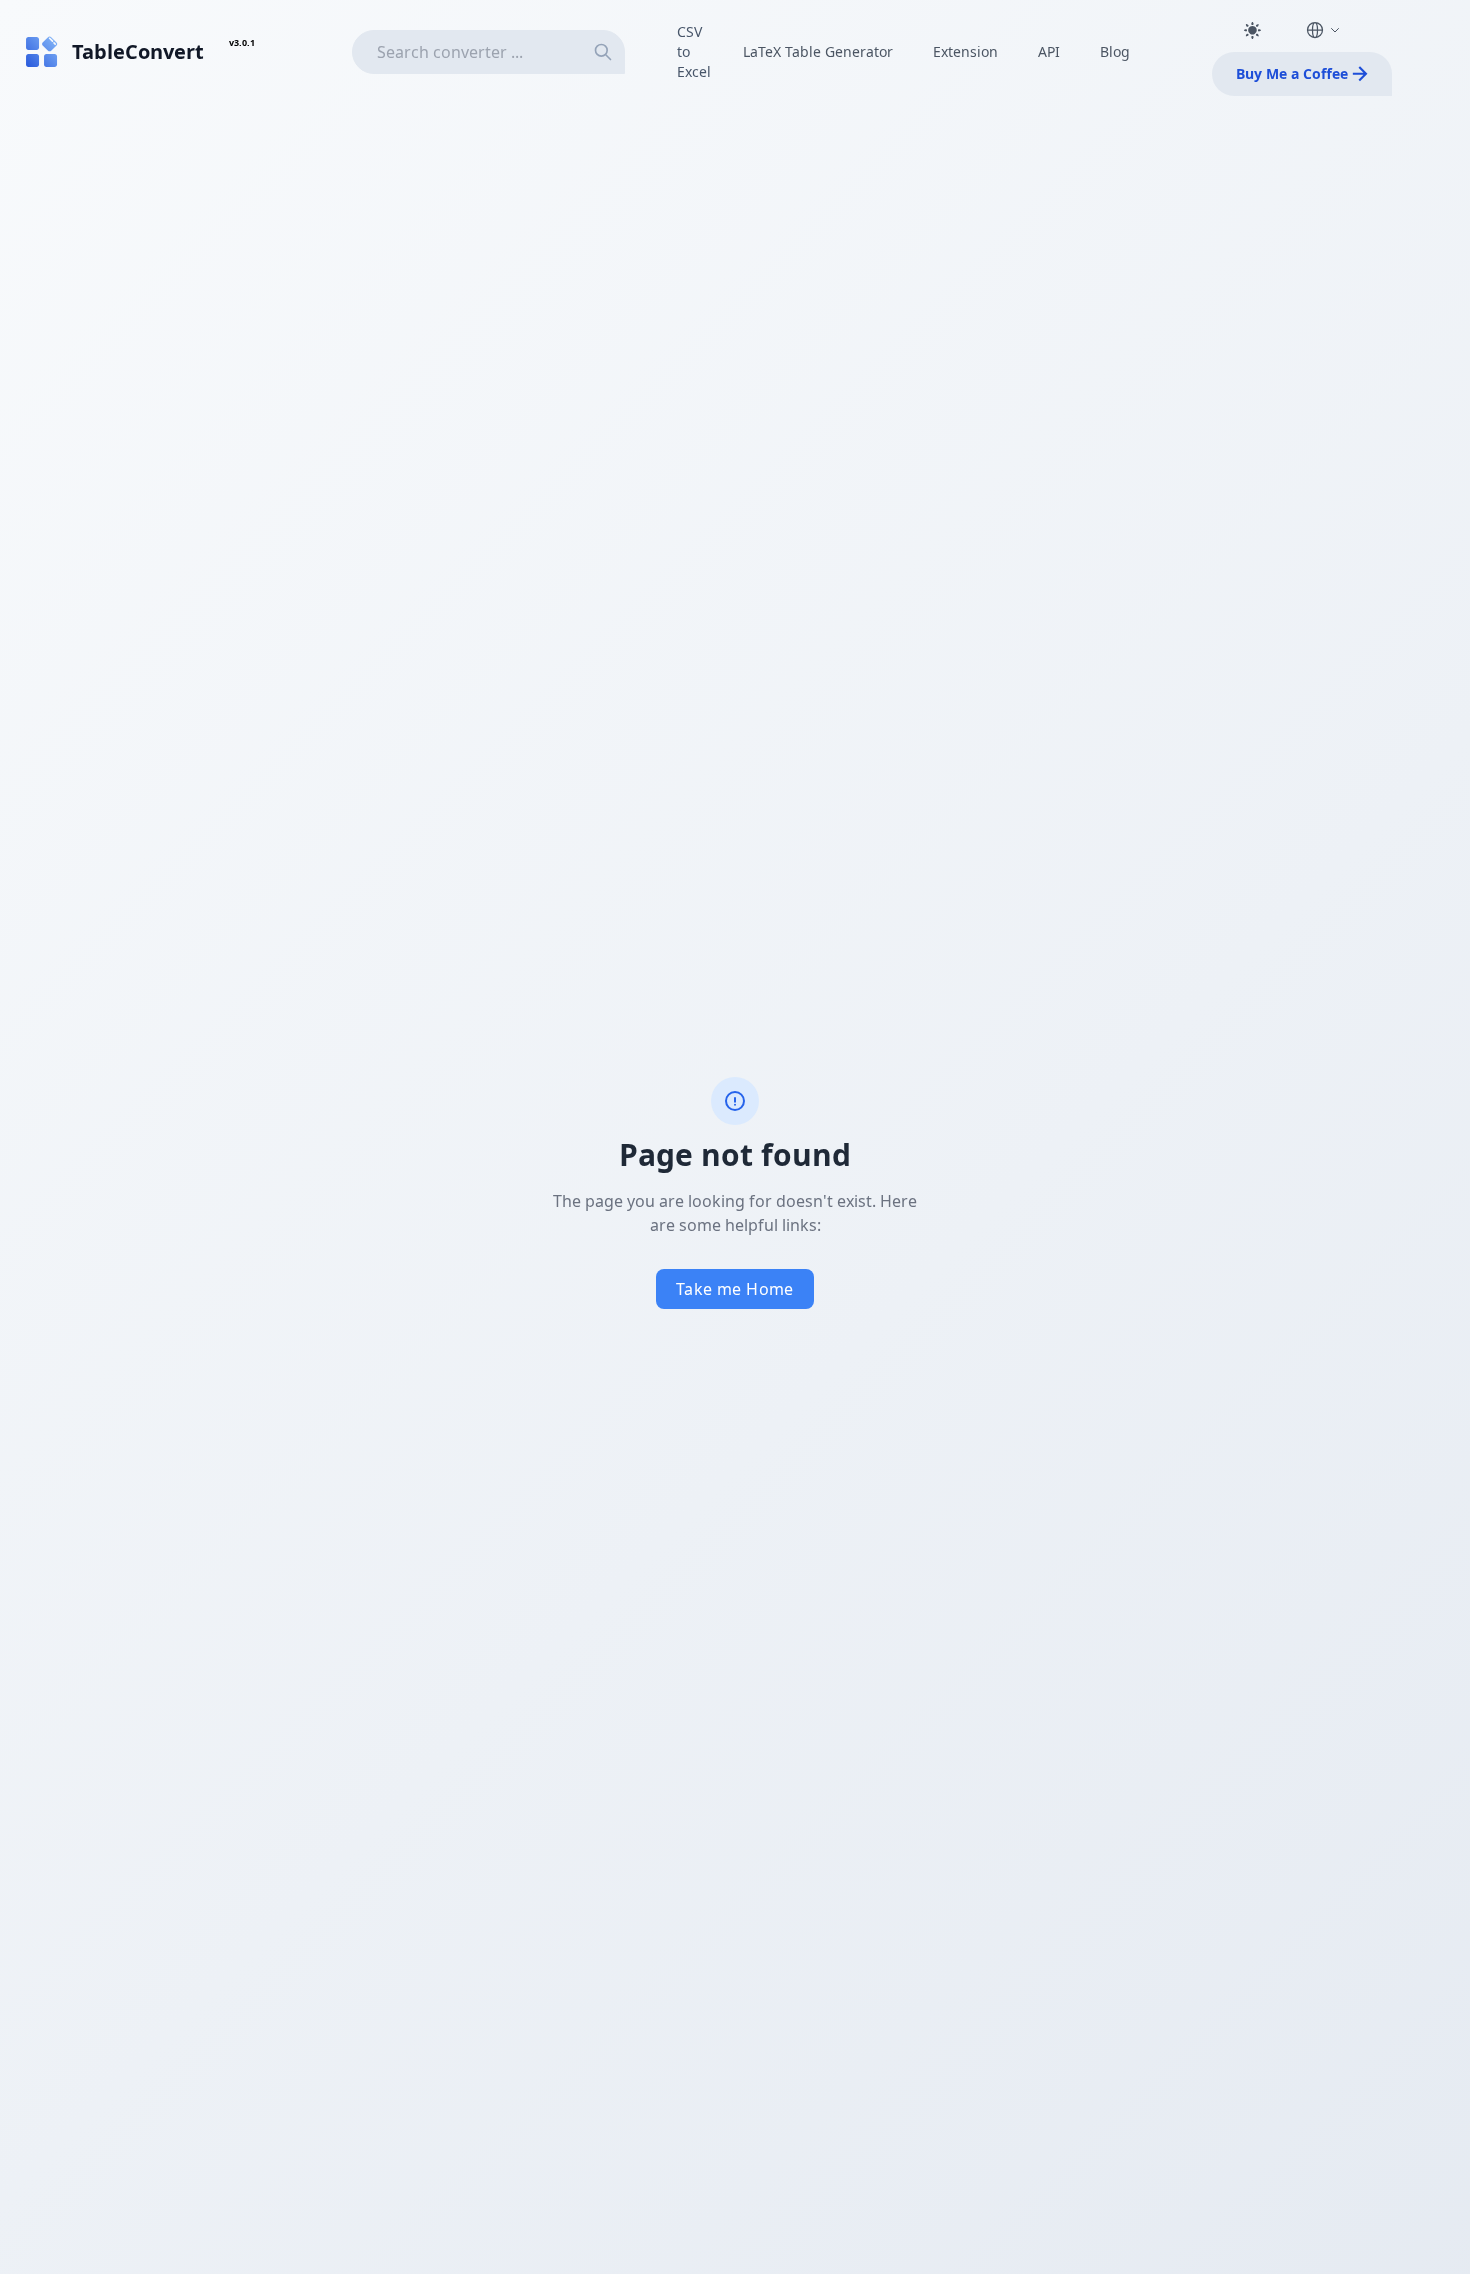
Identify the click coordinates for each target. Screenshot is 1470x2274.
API (1049, 51)
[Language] (1323, 30)
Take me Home (735, 1289)
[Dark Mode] (1252, 30)
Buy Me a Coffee (1292, 73)
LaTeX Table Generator (818, 51)
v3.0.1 (242, 42)
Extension (965, 51)
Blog (1115, 51)
